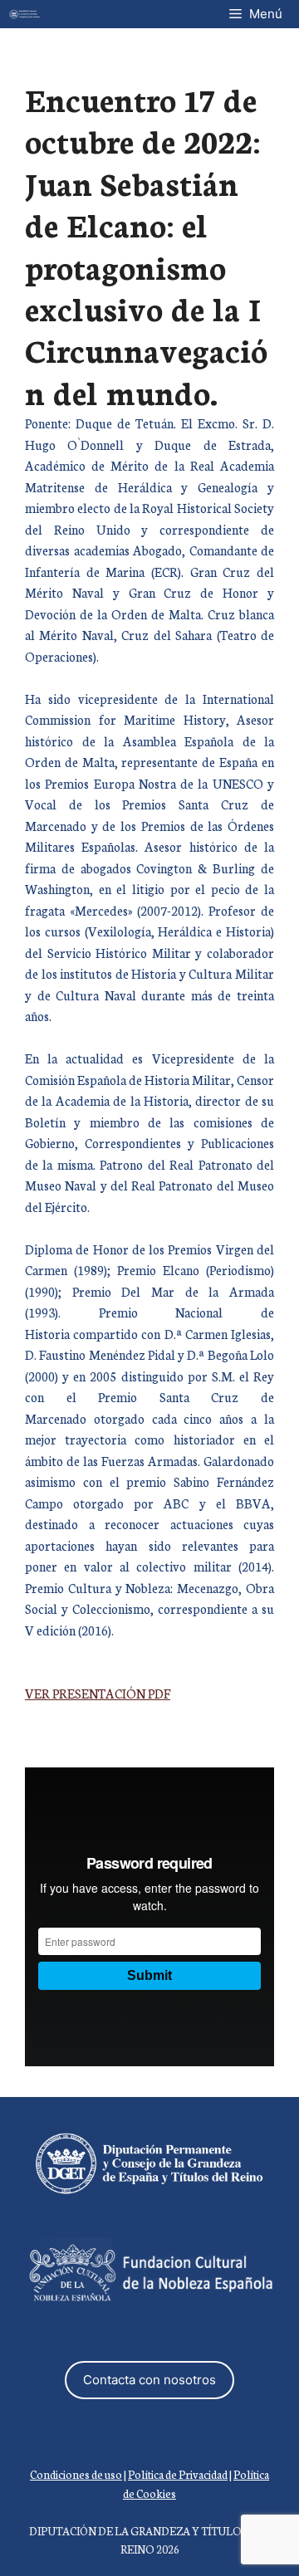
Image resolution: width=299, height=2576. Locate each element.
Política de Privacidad (178, 2474)
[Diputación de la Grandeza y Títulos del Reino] (25, 14)
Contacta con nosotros (149, 2380)
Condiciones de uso (76, 2474)
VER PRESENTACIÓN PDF (98, 1693)
